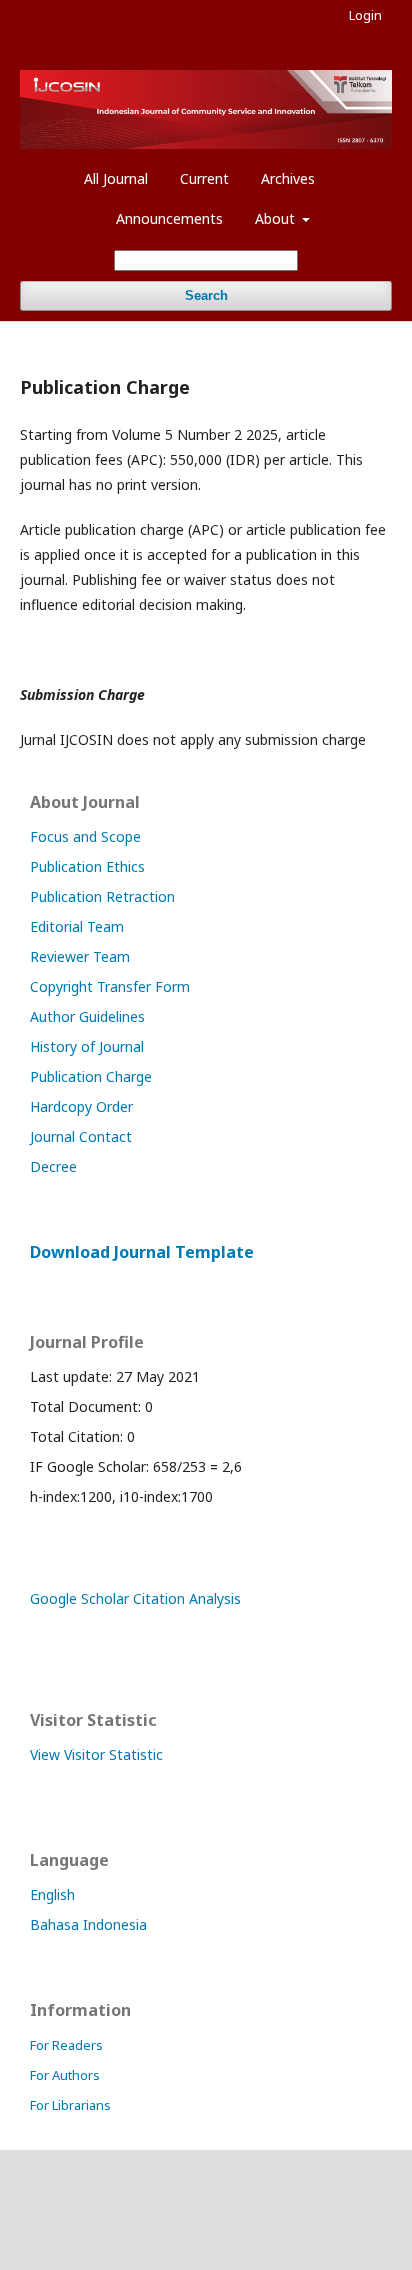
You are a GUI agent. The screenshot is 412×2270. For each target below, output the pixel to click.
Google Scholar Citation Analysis (135, 1598)
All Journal (116, 178)
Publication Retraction (102, 896)
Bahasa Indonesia (88, 1924)
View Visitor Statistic (96, 1754)
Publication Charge (91, 1076)
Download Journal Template (142, 1252)
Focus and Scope (85, 836)
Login (365, 15)
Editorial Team (77, 926)
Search (206, 295)
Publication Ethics (87, 866)
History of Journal (87, 1046)
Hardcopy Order (81, 1106)
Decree (53, 1166)
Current (204, 178)
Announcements (169, 218)
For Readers (66, 2045)
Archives (288, 178)
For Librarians (70, 2105)
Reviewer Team (80, 956)
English (52, 1894)
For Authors (65, 2075)
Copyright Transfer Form (110, 986)
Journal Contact (81, 1136)
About (277, 218)
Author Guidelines (87, 1016)
